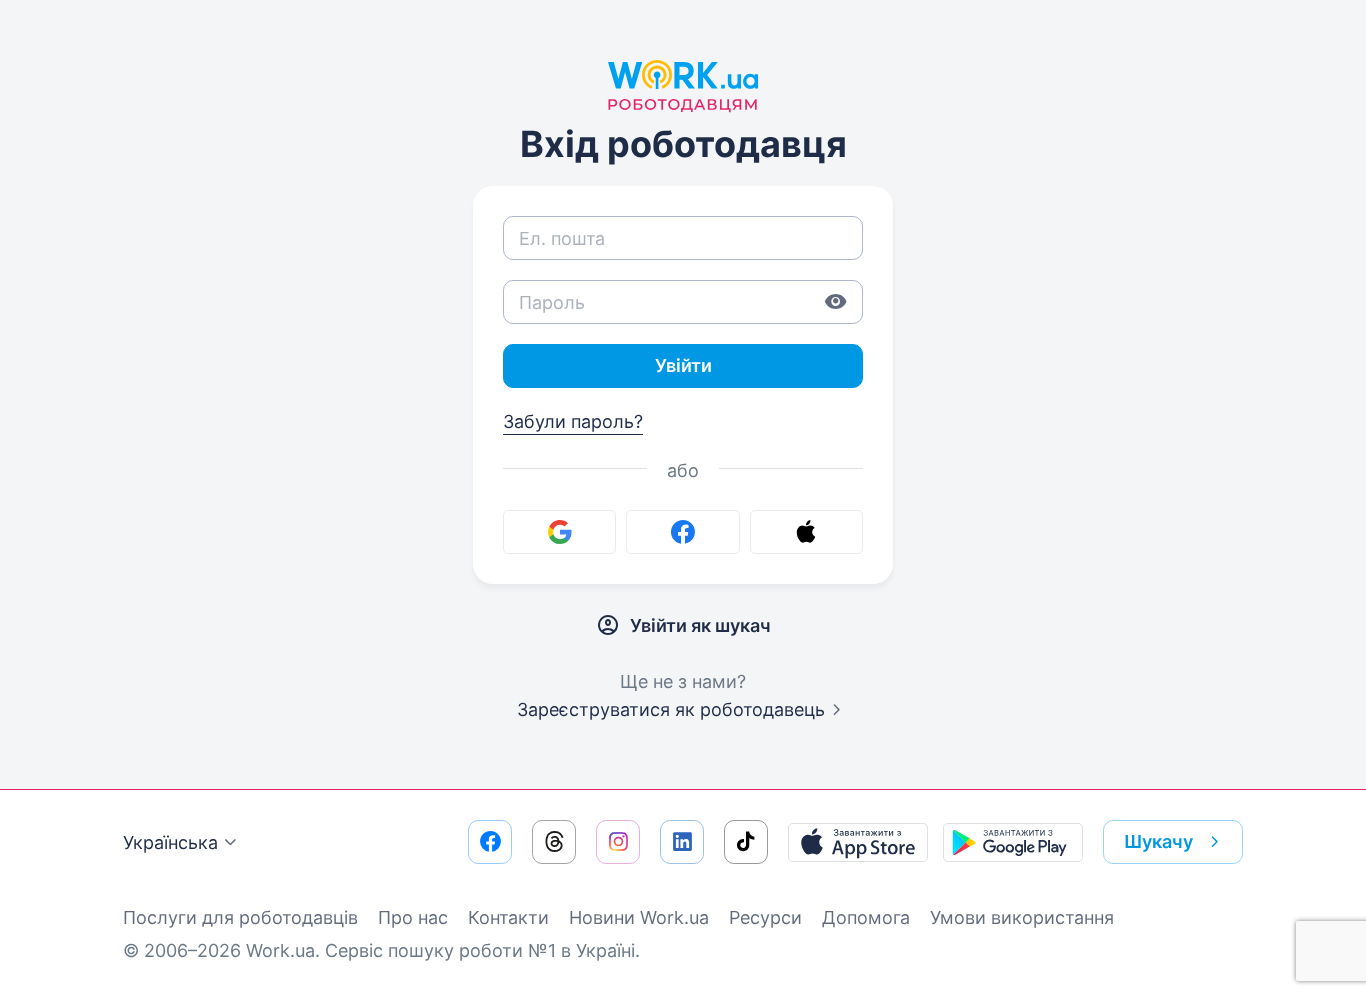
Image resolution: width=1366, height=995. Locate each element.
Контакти (508, 917)
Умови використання (1022, 917)
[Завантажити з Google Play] (1013, 842)
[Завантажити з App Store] (858, 842)
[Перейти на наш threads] (554, 842)
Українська (170, 842)
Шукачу (1158, 841)
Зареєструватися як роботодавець (671, 709)
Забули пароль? (573, 421)
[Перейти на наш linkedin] (682, 842)
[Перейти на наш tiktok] (746, 842)
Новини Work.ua (639, 917)
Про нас (413, 917)
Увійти (683, 365)
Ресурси (765, 917)
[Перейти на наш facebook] (490, 842)
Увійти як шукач (700, 625)
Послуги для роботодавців (240, 917)
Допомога (866, 917)
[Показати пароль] (836, 302)
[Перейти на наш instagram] (618, 842)
